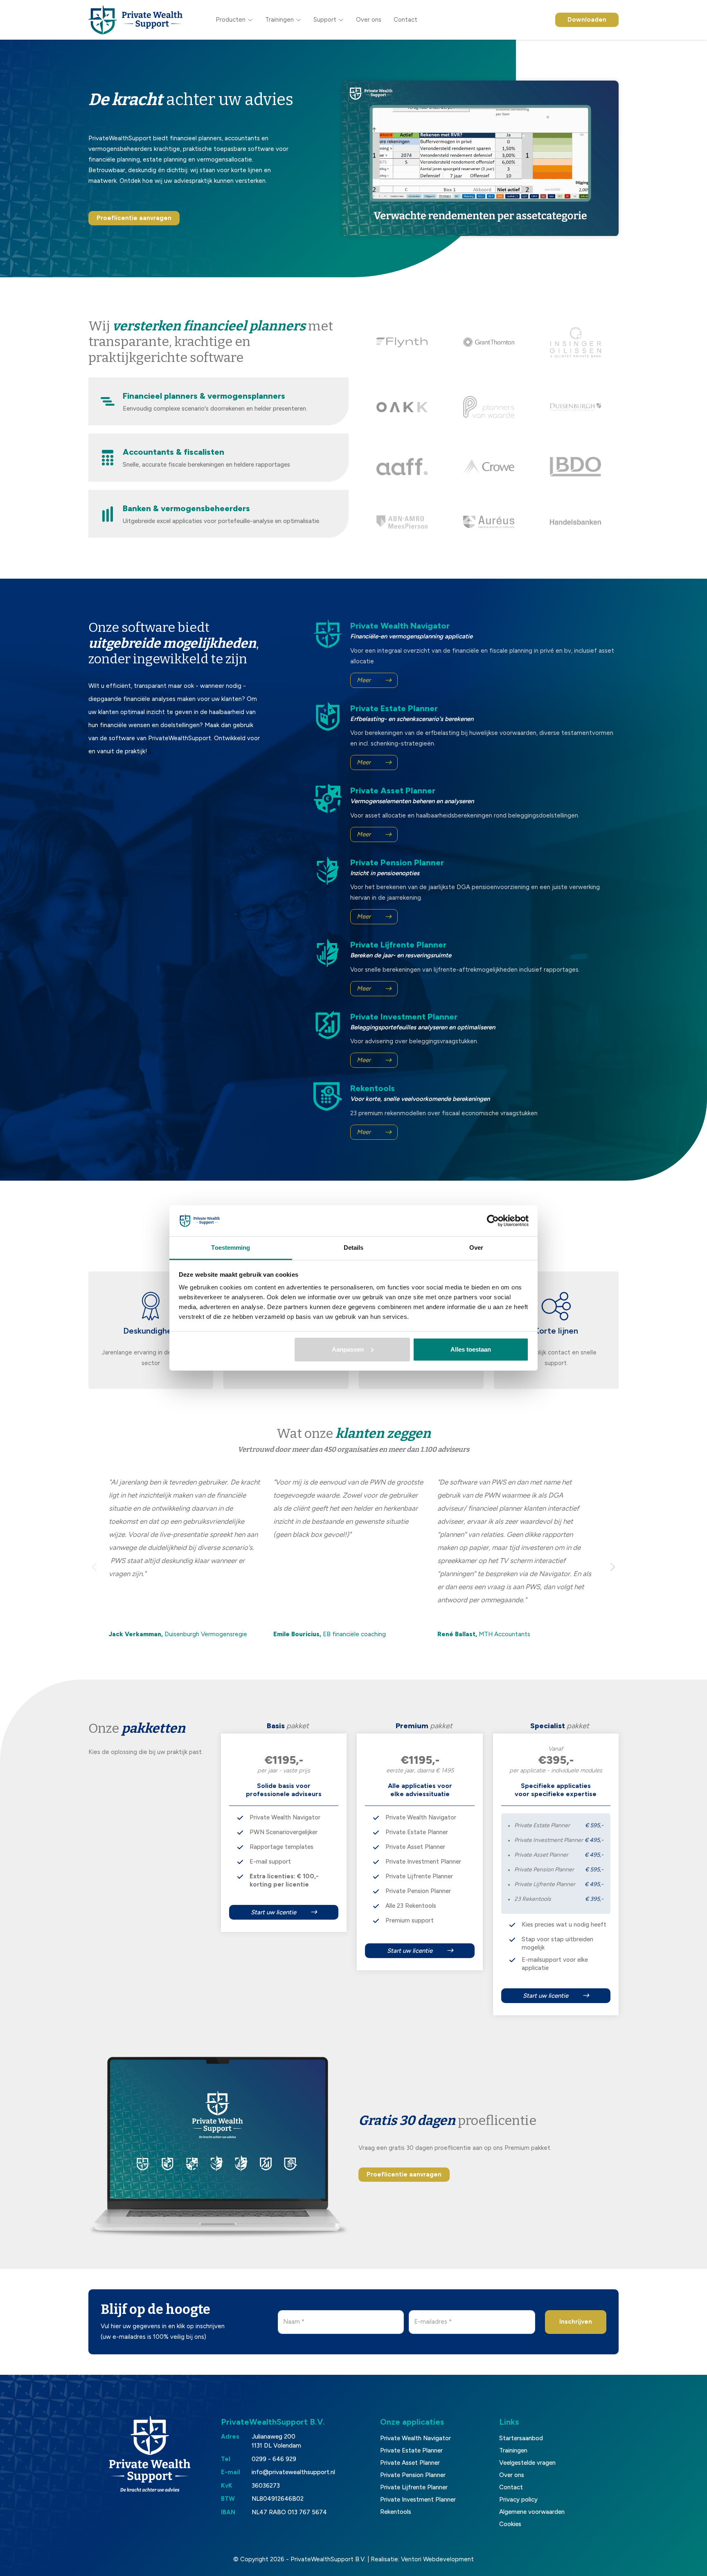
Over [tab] (476, 1248)
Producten (231, 20)
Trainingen (279, 20)
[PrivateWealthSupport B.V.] (135, 20)
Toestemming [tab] (231, 1248)
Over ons (369, 20)
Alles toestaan (471, 1349)
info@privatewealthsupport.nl (293, 2472)
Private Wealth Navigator (415, 2438)
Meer (364, 680)
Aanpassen (348, 1349)
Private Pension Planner (413, 2475)
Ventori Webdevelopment (437, 2559)
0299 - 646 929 (274, 2459)
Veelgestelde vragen (527, 2463)
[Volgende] (612, 1567)
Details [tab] (354, 1248)
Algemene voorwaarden (532, 2512)
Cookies (510, 2524)
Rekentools (396, 2512)
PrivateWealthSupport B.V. (328, 2559)
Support (325, 20)
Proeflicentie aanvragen (134, 218)
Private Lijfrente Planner (414, 2487)
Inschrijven (576, 2322)
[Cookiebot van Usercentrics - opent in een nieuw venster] (493, 1221)
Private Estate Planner (411, 2450)
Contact (405, 20)
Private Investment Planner (418, 2500)
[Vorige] (95, 1567)
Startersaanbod (521, 2438)
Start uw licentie (274, 1912)
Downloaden (587, 20)
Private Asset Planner (410, 2463)
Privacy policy (518, 2500)
